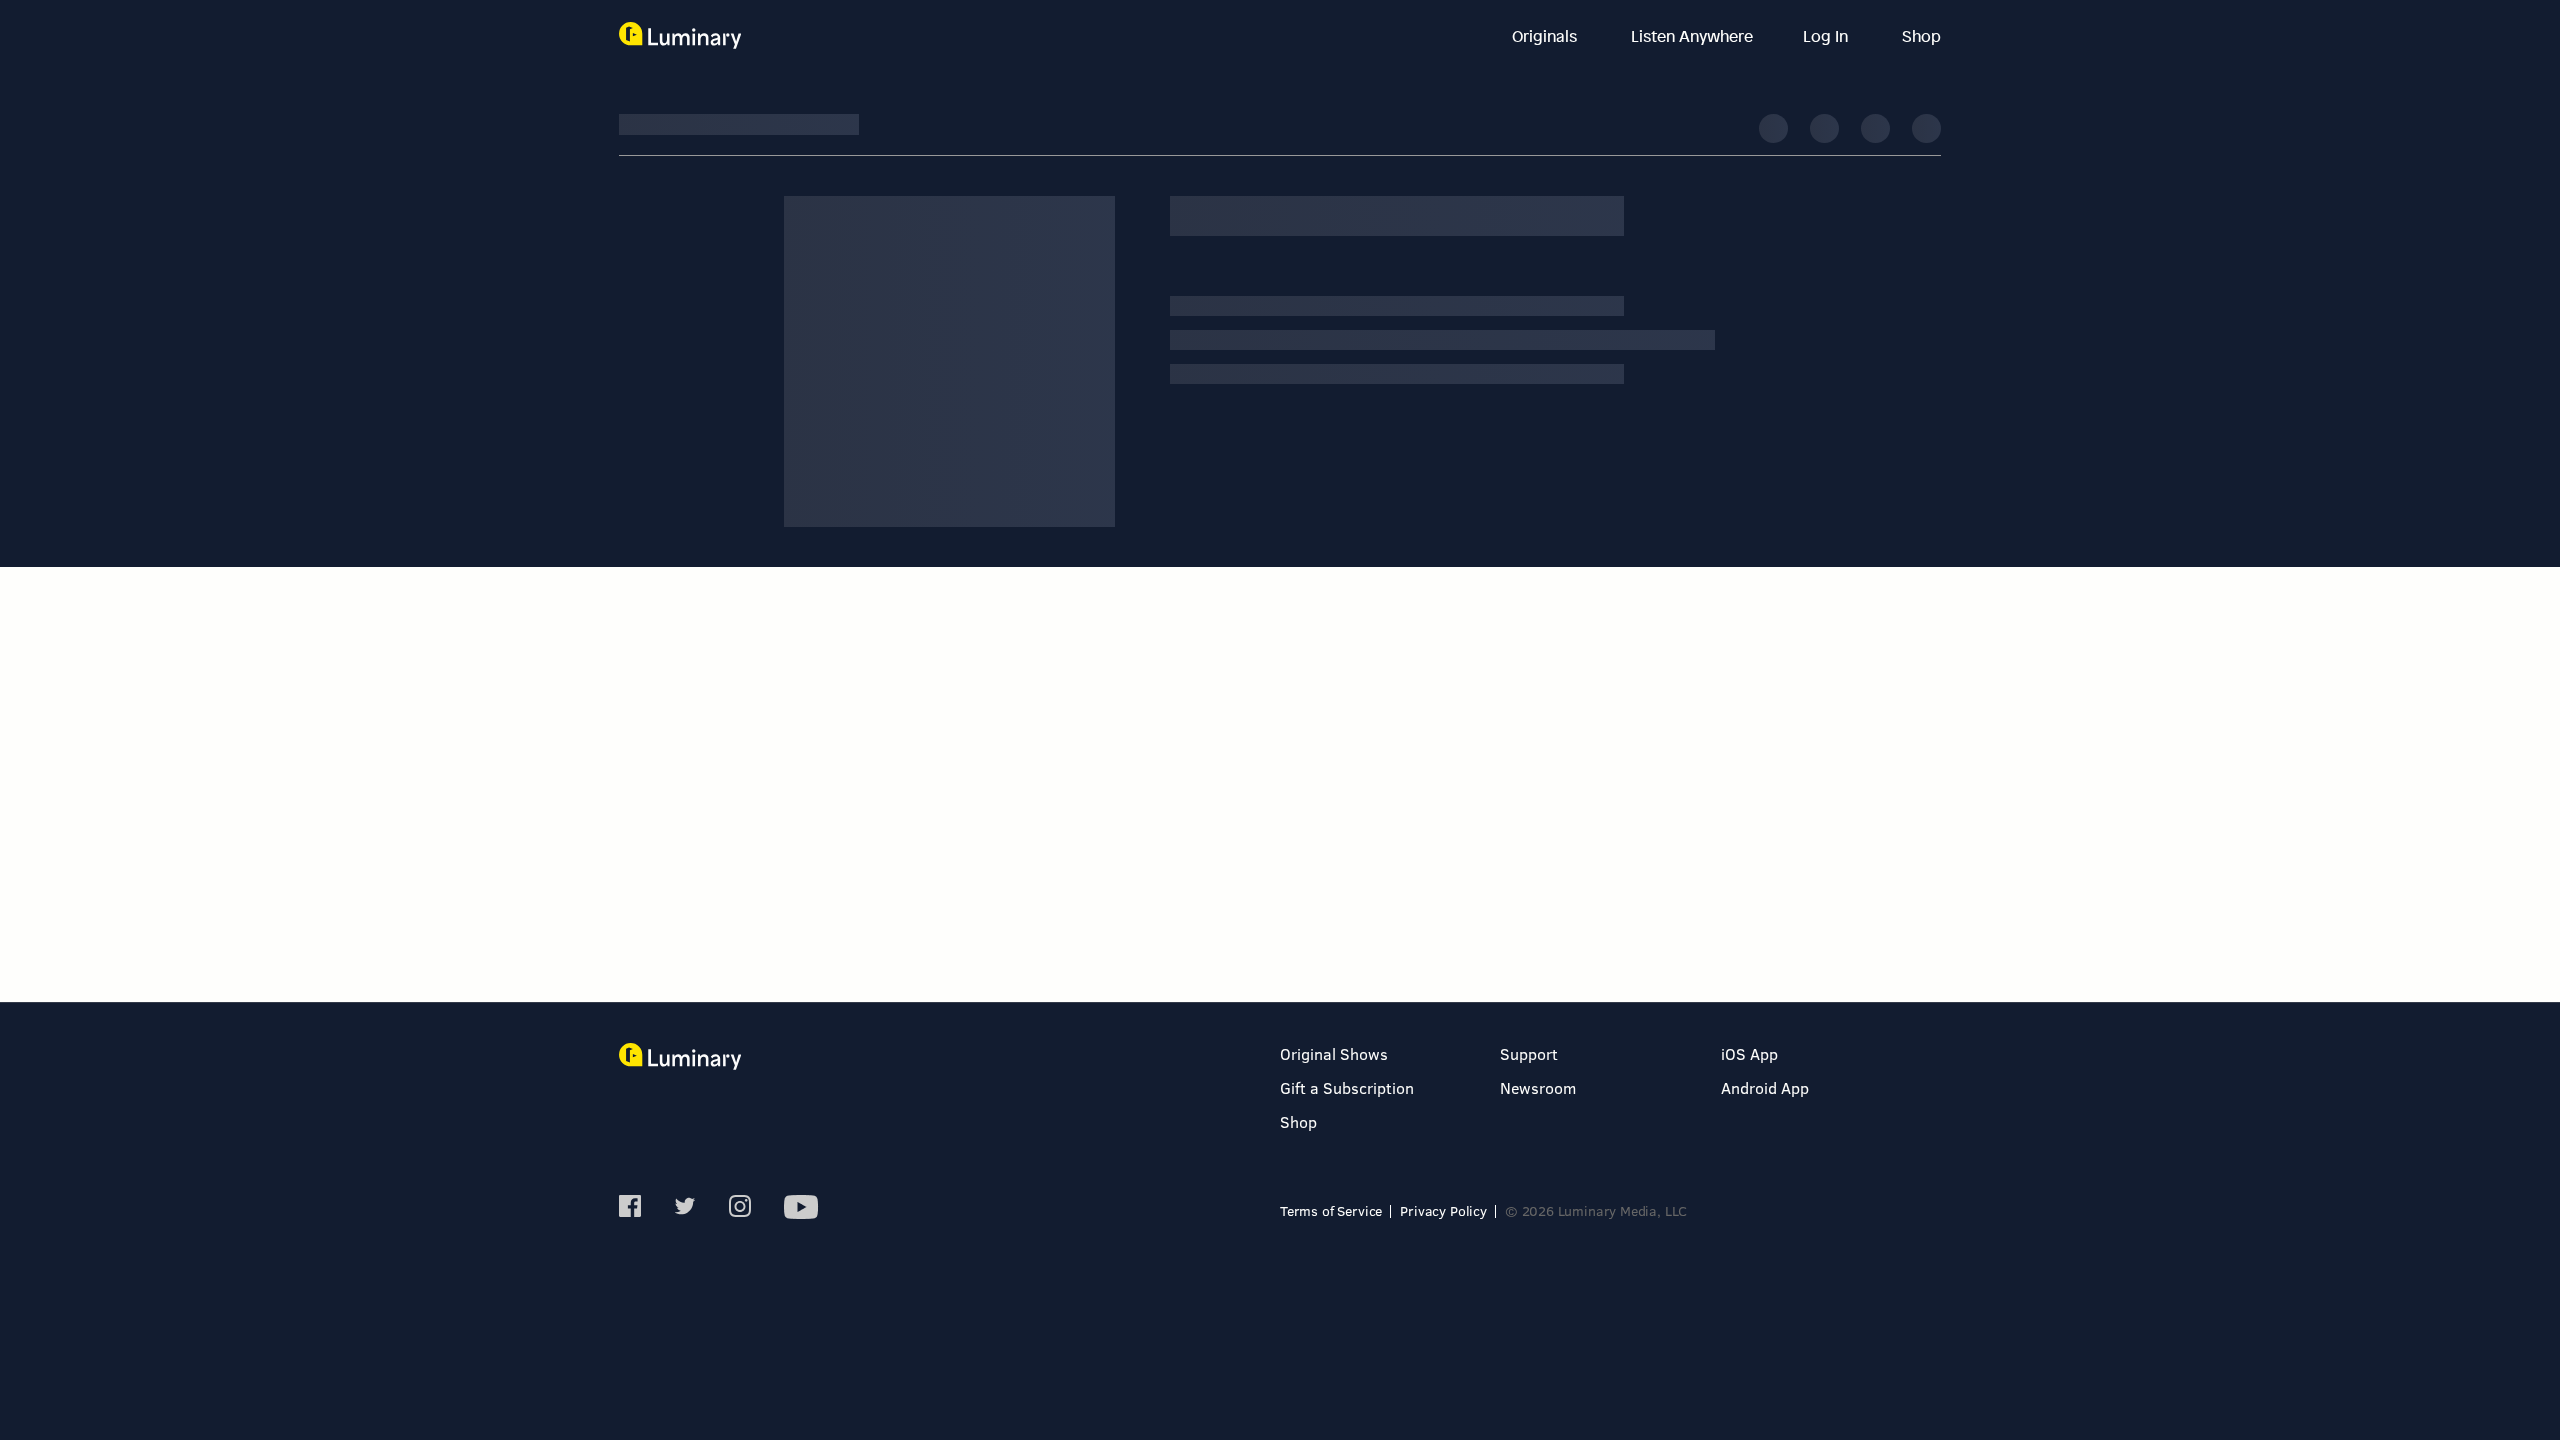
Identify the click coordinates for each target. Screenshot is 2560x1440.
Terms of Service (1331, 1210)
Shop (1921, 36)
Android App (1765, 1087)
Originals (1546, 36)
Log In (1827, 36)
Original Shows (1334, 1053)
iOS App (1749, 1053)
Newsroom (1538, 1087)
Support (1529, 1053)
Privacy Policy (1443, 1210)
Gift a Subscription (1347, 1087)
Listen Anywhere (1692, 36)
